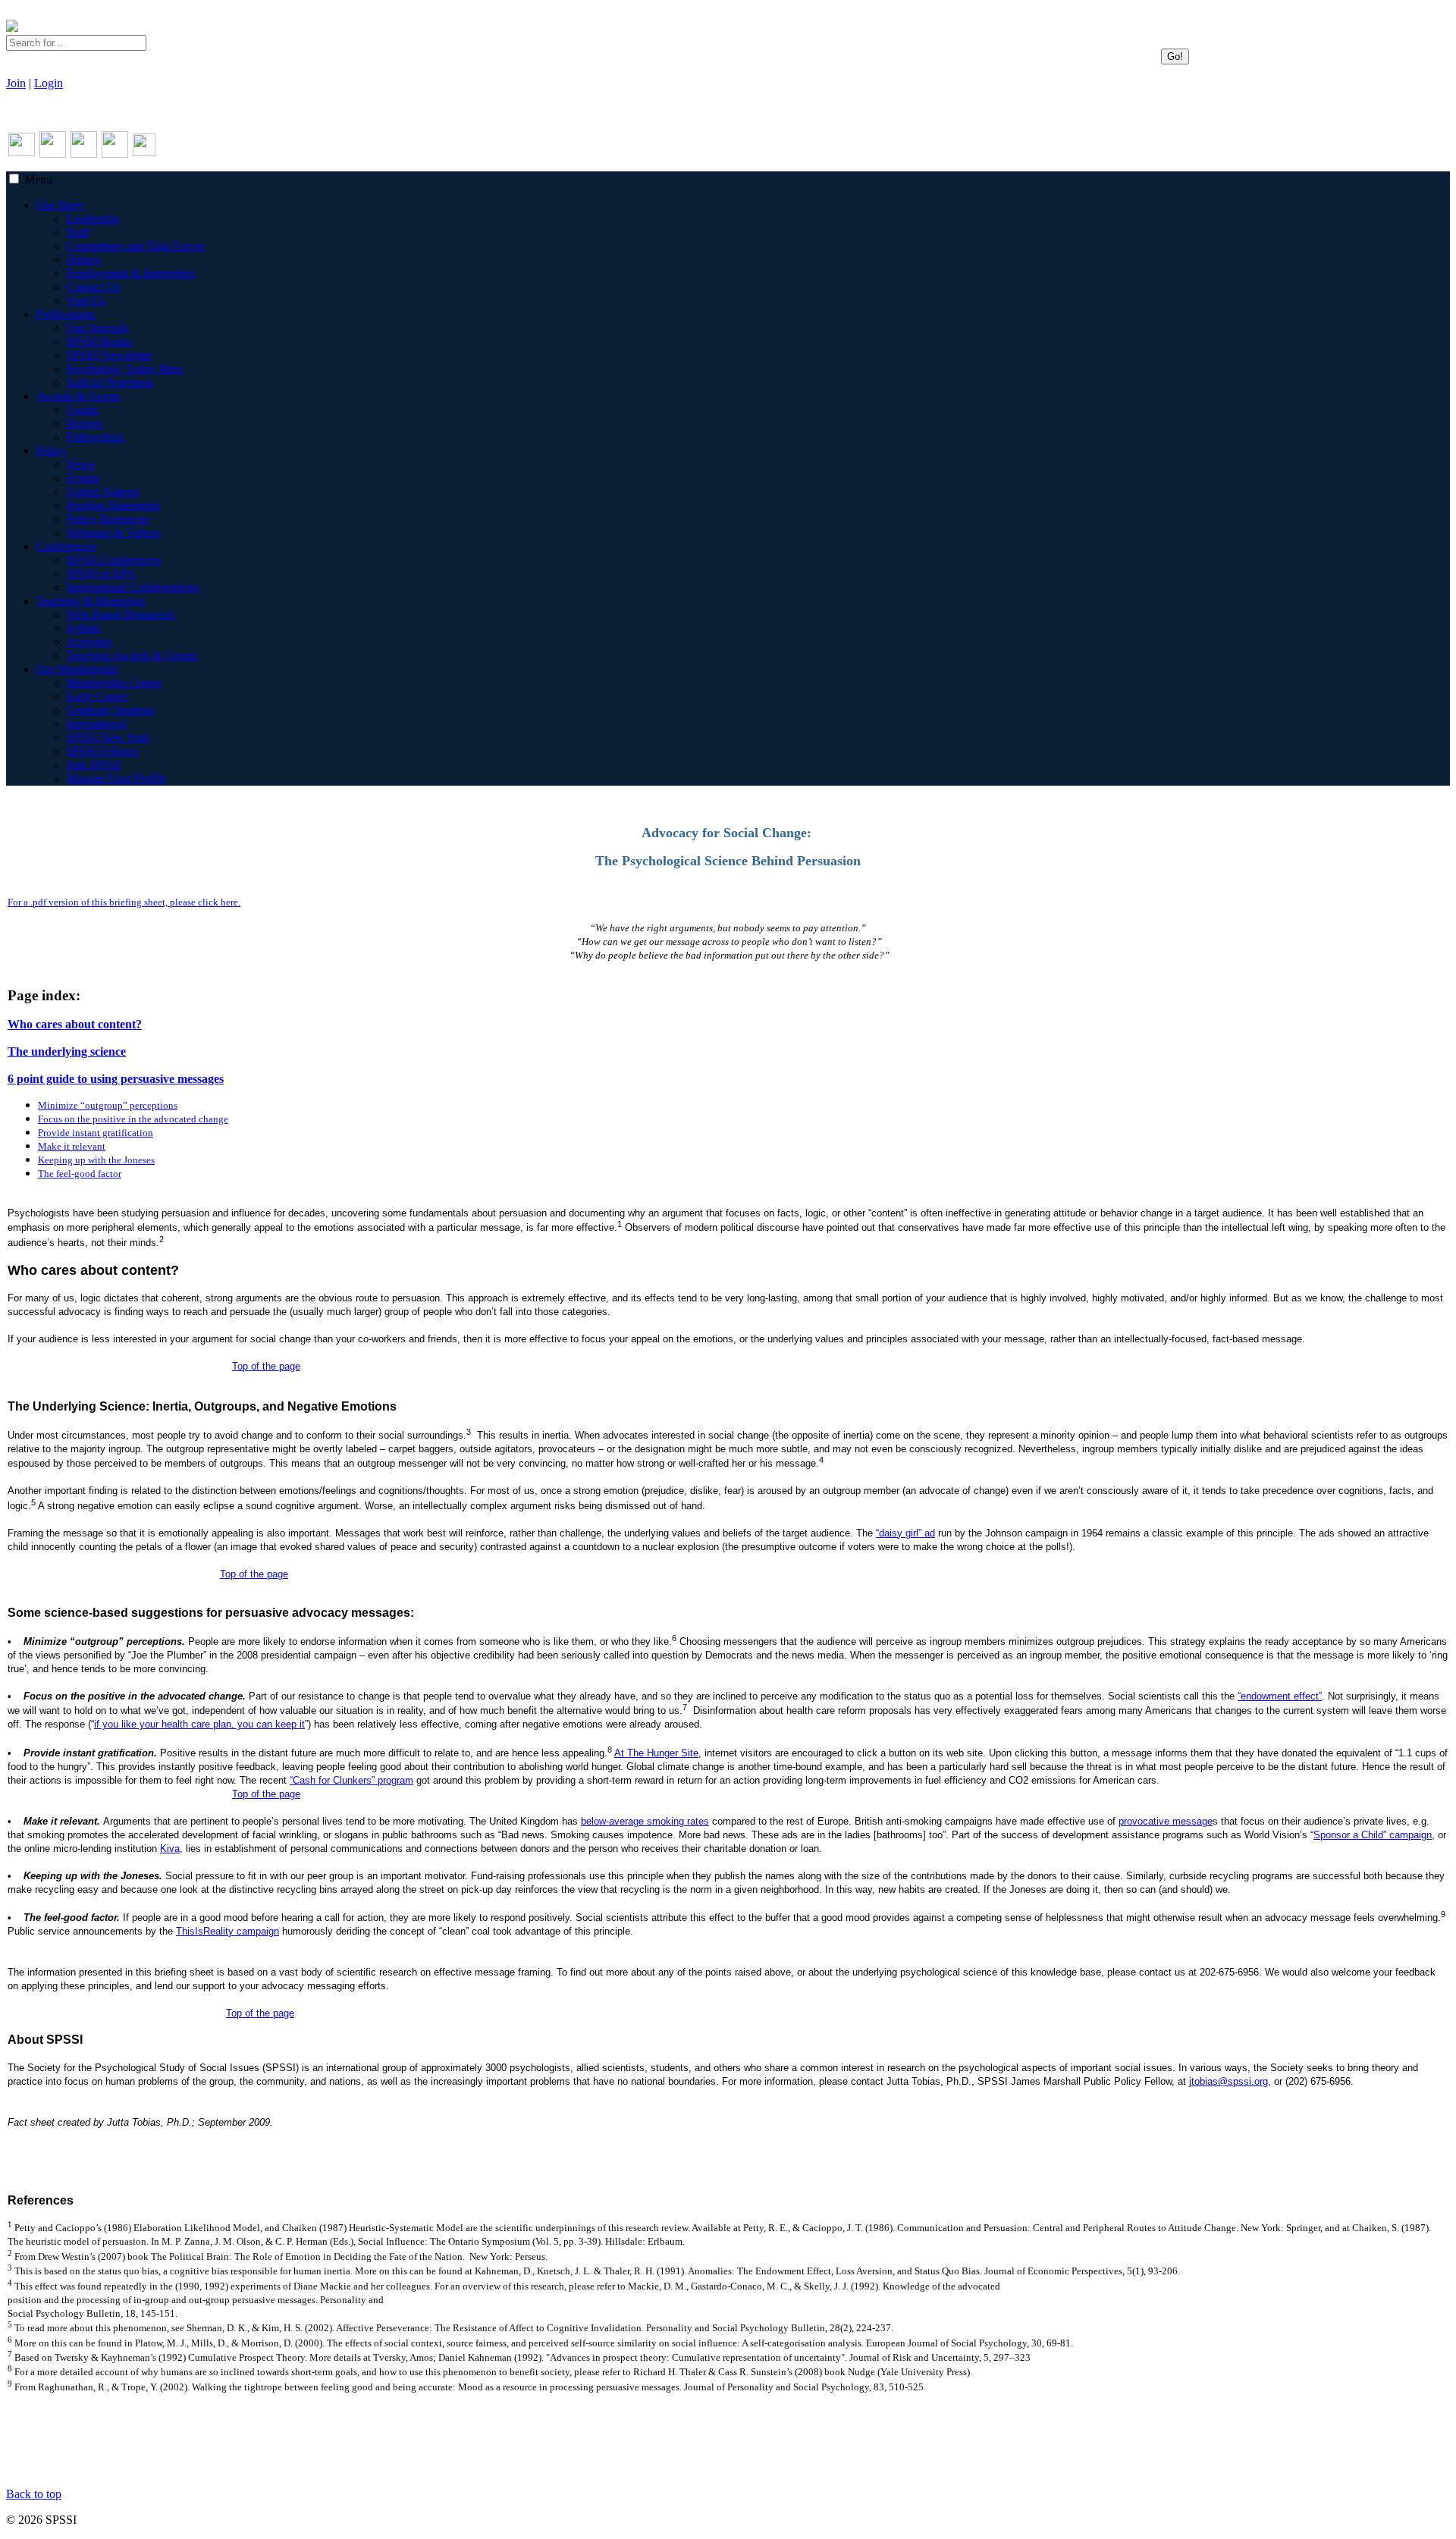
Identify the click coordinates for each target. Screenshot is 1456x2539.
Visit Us (86, 301)
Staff (78, 232)
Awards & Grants (78, 396)
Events (83, 478)
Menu (38, 179)
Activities (89, 642)
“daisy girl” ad (905, 1533)
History (85, 260)
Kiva (170, 1849)
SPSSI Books (99, 342)
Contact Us (94, 287)
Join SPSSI (94, 765)
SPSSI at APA (101, 574)
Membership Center (114, 683)
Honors (85, 424)
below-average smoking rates (645, 1821)
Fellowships (96, 437)
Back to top (34, 2494)
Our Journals (97, 328)
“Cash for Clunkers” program (351, 1780)
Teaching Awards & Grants (132, 656)
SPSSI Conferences (114, 560)
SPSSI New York (108, 738)
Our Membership (77, 669)
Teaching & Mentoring (91, 601)
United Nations (103, 492)
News (81, 464)
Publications (66, 314)
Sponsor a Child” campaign (1373, 1835)
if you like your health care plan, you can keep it (199, 1724)
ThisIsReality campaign (227, 1931)
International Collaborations (133, 587)
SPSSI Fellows (103, 751)
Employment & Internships (131, 273)
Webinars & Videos (113, 533)
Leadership (93, 219)
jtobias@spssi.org (1228, 2081)
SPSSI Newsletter (110, 355)
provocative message (1166, 1821)
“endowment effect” (1280, 1696)
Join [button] (16, 83)
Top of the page (266, 1366)
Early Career (97, 697)
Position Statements (113, 505)
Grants (83, 410)
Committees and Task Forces (136, 246)
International (97, 724)
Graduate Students (111, 710)
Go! (1175, 56)
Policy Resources (108, 519)
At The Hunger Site (656, 1753)
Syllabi (83, 628)
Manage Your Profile (116, 778)
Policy (52, 451)
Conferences (66, 546)
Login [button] (49, 83)
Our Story (60, 205)
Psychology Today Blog (125, 369)
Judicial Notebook (110, 383)
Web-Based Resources (121, 615)
